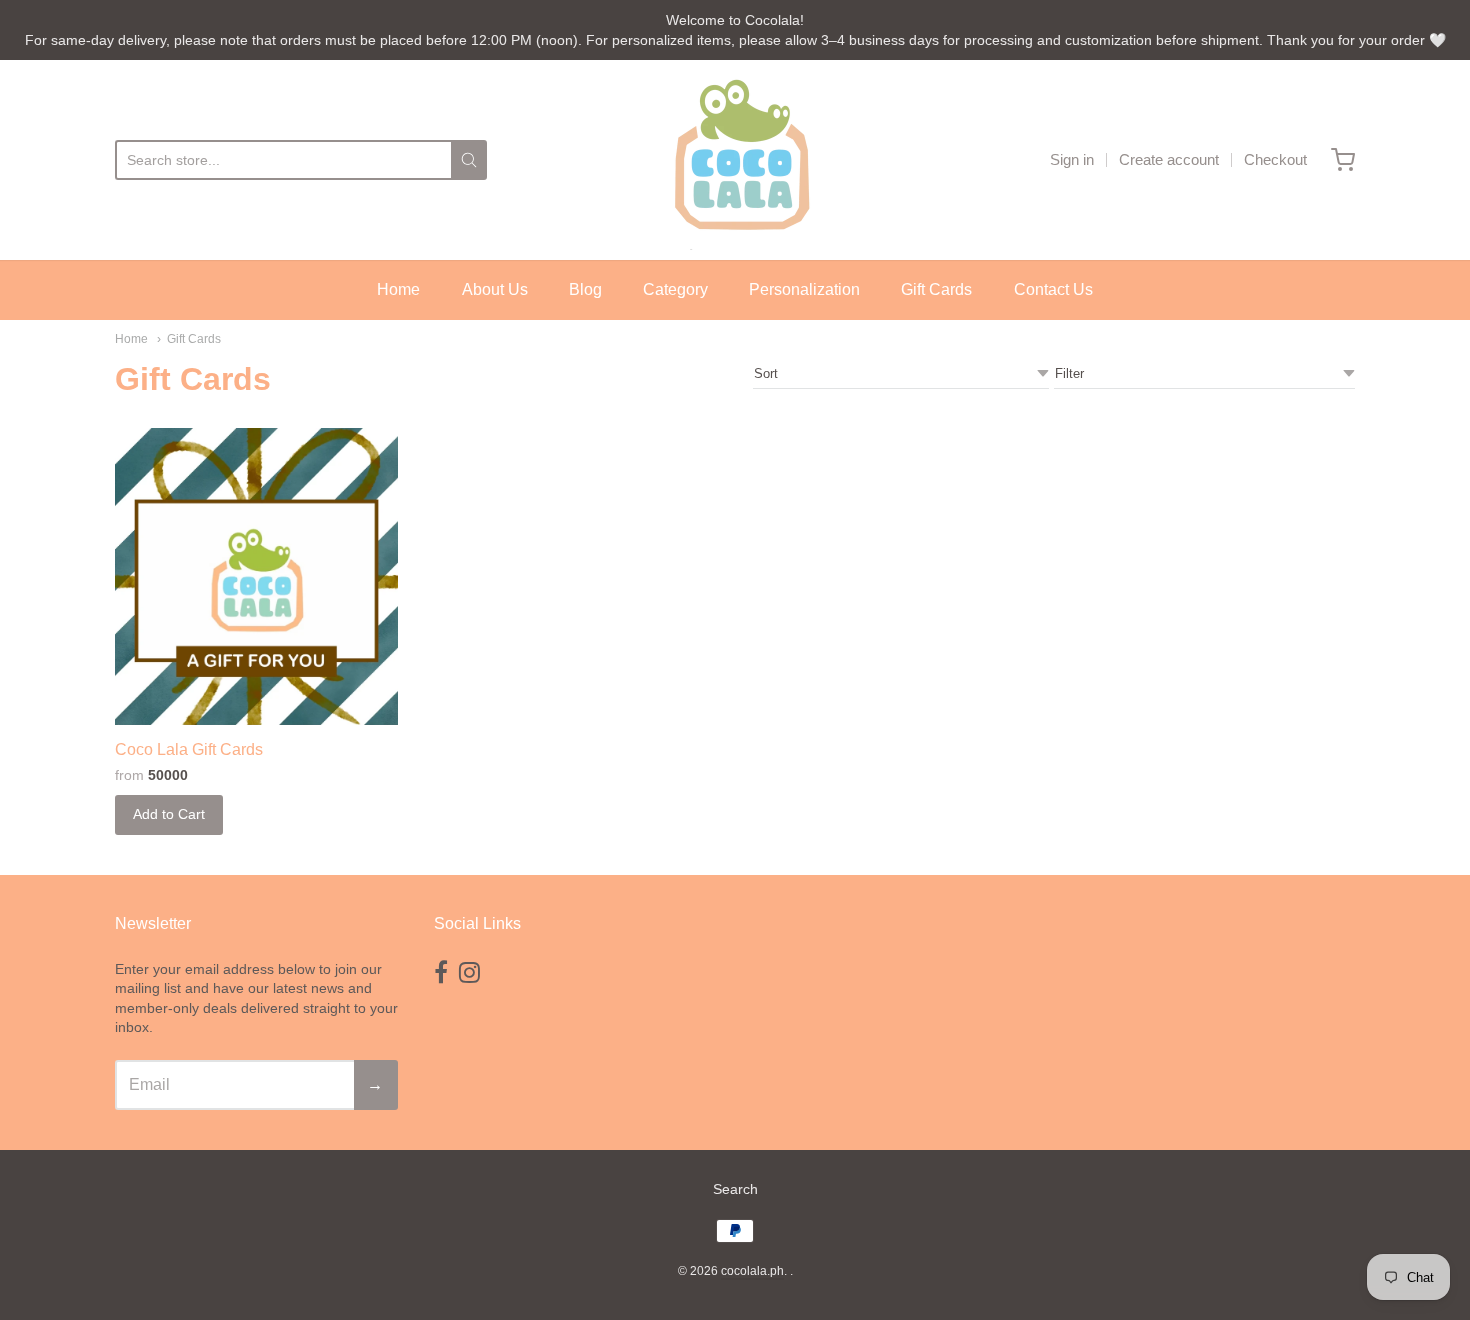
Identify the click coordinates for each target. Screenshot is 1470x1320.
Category (675, 289)
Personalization (804, 289)
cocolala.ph (752, 1271)
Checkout (1275, 159)
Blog (585, 289)
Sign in (1072, 159)
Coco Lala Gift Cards (189, 749)
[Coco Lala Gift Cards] (256, 576)
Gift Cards (936, 289)
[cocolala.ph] (735, 160)
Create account (1169, 159)
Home (398, 289)
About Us (495, 289)
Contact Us (1053, 289)
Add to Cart (169, 814)
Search (735, 1189)
